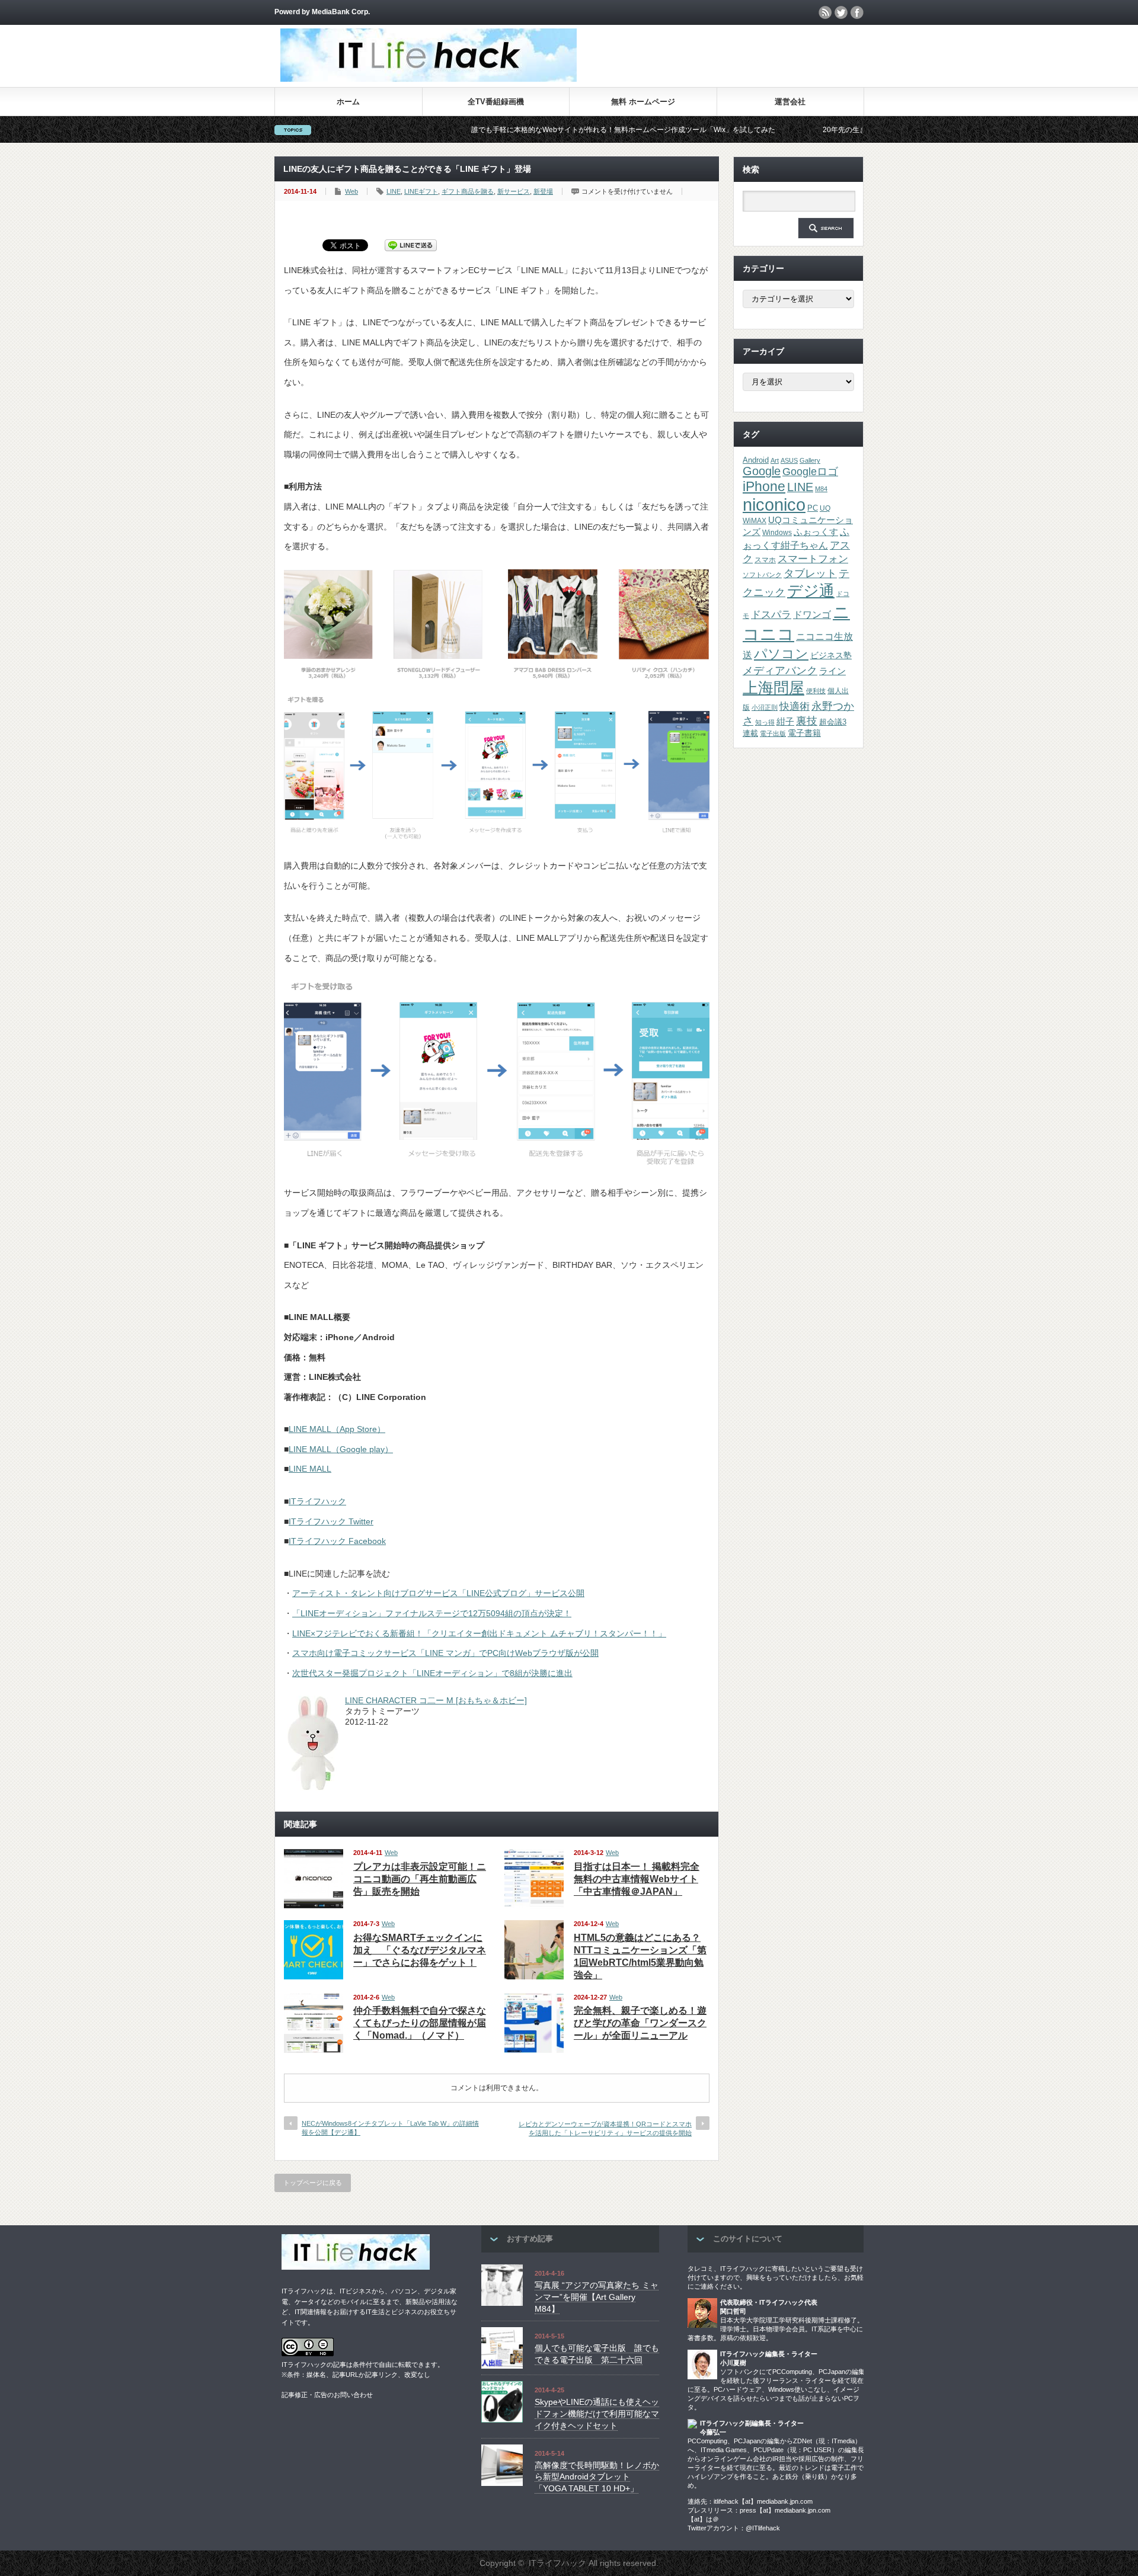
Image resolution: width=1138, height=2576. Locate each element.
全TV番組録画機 (496, 102)
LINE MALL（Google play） (341, 1449)
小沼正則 (765, 707)
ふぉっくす (816, 532)
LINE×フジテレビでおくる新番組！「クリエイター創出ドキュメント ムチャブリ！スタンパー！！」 (479, 1633)
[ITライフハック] (429, 79)
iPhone (764, 486)
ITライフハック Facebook (337, 1541)
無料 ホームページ (643, 102)
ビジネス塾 (831, 655)
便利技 (816, 691)
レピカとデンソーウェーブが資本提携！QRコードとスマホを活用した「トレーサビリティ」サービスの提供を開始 (605, 2128)
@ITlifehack (763, 2528)
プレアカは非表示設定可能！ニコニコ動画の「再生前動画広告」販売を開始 (420, 1879)
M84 (821, 489)
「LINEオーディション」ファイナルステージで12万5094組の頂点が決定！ (432, 1613)
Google (762, 471)
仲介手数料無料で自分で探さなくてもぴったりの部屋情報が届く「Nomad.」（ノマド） (420, 2023)
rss (825, 12)
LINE (394, 191)
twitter (841, 12)
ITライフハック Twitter (331, 1521)
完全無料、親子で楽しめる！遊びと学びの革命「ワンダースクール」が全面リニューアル (640, 2023)
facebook (857, 12)
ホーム (348, 102)
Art (775, 460)
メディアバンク (780, 670)
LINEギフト (421, 191)
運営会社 (790, 102)
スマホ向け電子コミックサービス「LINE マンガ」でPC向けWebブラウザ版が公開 (445, 1653)
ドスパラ (771, 614)
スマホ (765, 560)
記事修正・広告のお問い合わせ (327, 2395)
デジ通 (811, 591)
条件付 (362, 2364)
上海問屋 (773, 688)
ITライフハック (317, 1501)
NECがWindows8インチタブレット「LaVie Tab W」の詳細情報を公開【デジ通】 (390, 2128)
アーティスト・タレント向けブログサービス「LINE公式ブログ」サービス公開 (438, 1593)
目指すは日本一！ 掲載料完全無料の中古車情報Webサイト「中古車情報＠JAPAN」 (637, 1879)
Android (756, 460)
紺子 (785, 721)
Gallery (810, 460)
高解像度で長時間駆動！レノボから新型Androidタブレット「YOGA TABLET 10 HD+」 (597, 2477)
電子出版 (773, 733)
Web (351, 191)
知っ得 (765, 722)
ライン (832, 671)
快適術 (795, 706)
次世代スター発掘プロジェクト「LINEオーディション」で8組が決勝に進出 (432, 1673)
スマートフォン (813, 559)
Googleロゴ (810, 472)
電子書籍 (804, 733)
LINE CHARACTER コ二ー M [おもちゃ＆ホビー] (436, 1700)
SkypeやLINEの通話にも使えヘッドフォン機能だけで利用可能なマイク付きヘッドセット (597, 2413)
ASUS (789, 460)
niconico (774, 504)
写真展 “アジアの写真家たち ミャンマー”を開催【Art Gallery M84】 (597, 2297)
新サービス (514, 191)
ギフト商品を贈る (468, 191)
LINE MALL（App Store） (337, 1429)
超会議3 (833, 722)
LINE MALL (310, 1469)
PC (813, 508)
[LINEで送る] (411, 245)
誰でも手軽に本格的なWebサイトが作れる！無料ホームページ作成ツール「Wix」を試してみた (530, 130)
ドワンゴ (812, 614)
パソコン (781, 654)
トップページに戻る (313, 2183)
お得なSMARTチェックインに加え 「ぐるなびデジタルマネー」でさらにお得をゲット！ (420, 1950)
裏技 (807, 721)
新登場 (543, 191)
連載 (750, 733)
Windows (777, 533)
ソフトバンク (762, 575)
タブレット (810, 573)
